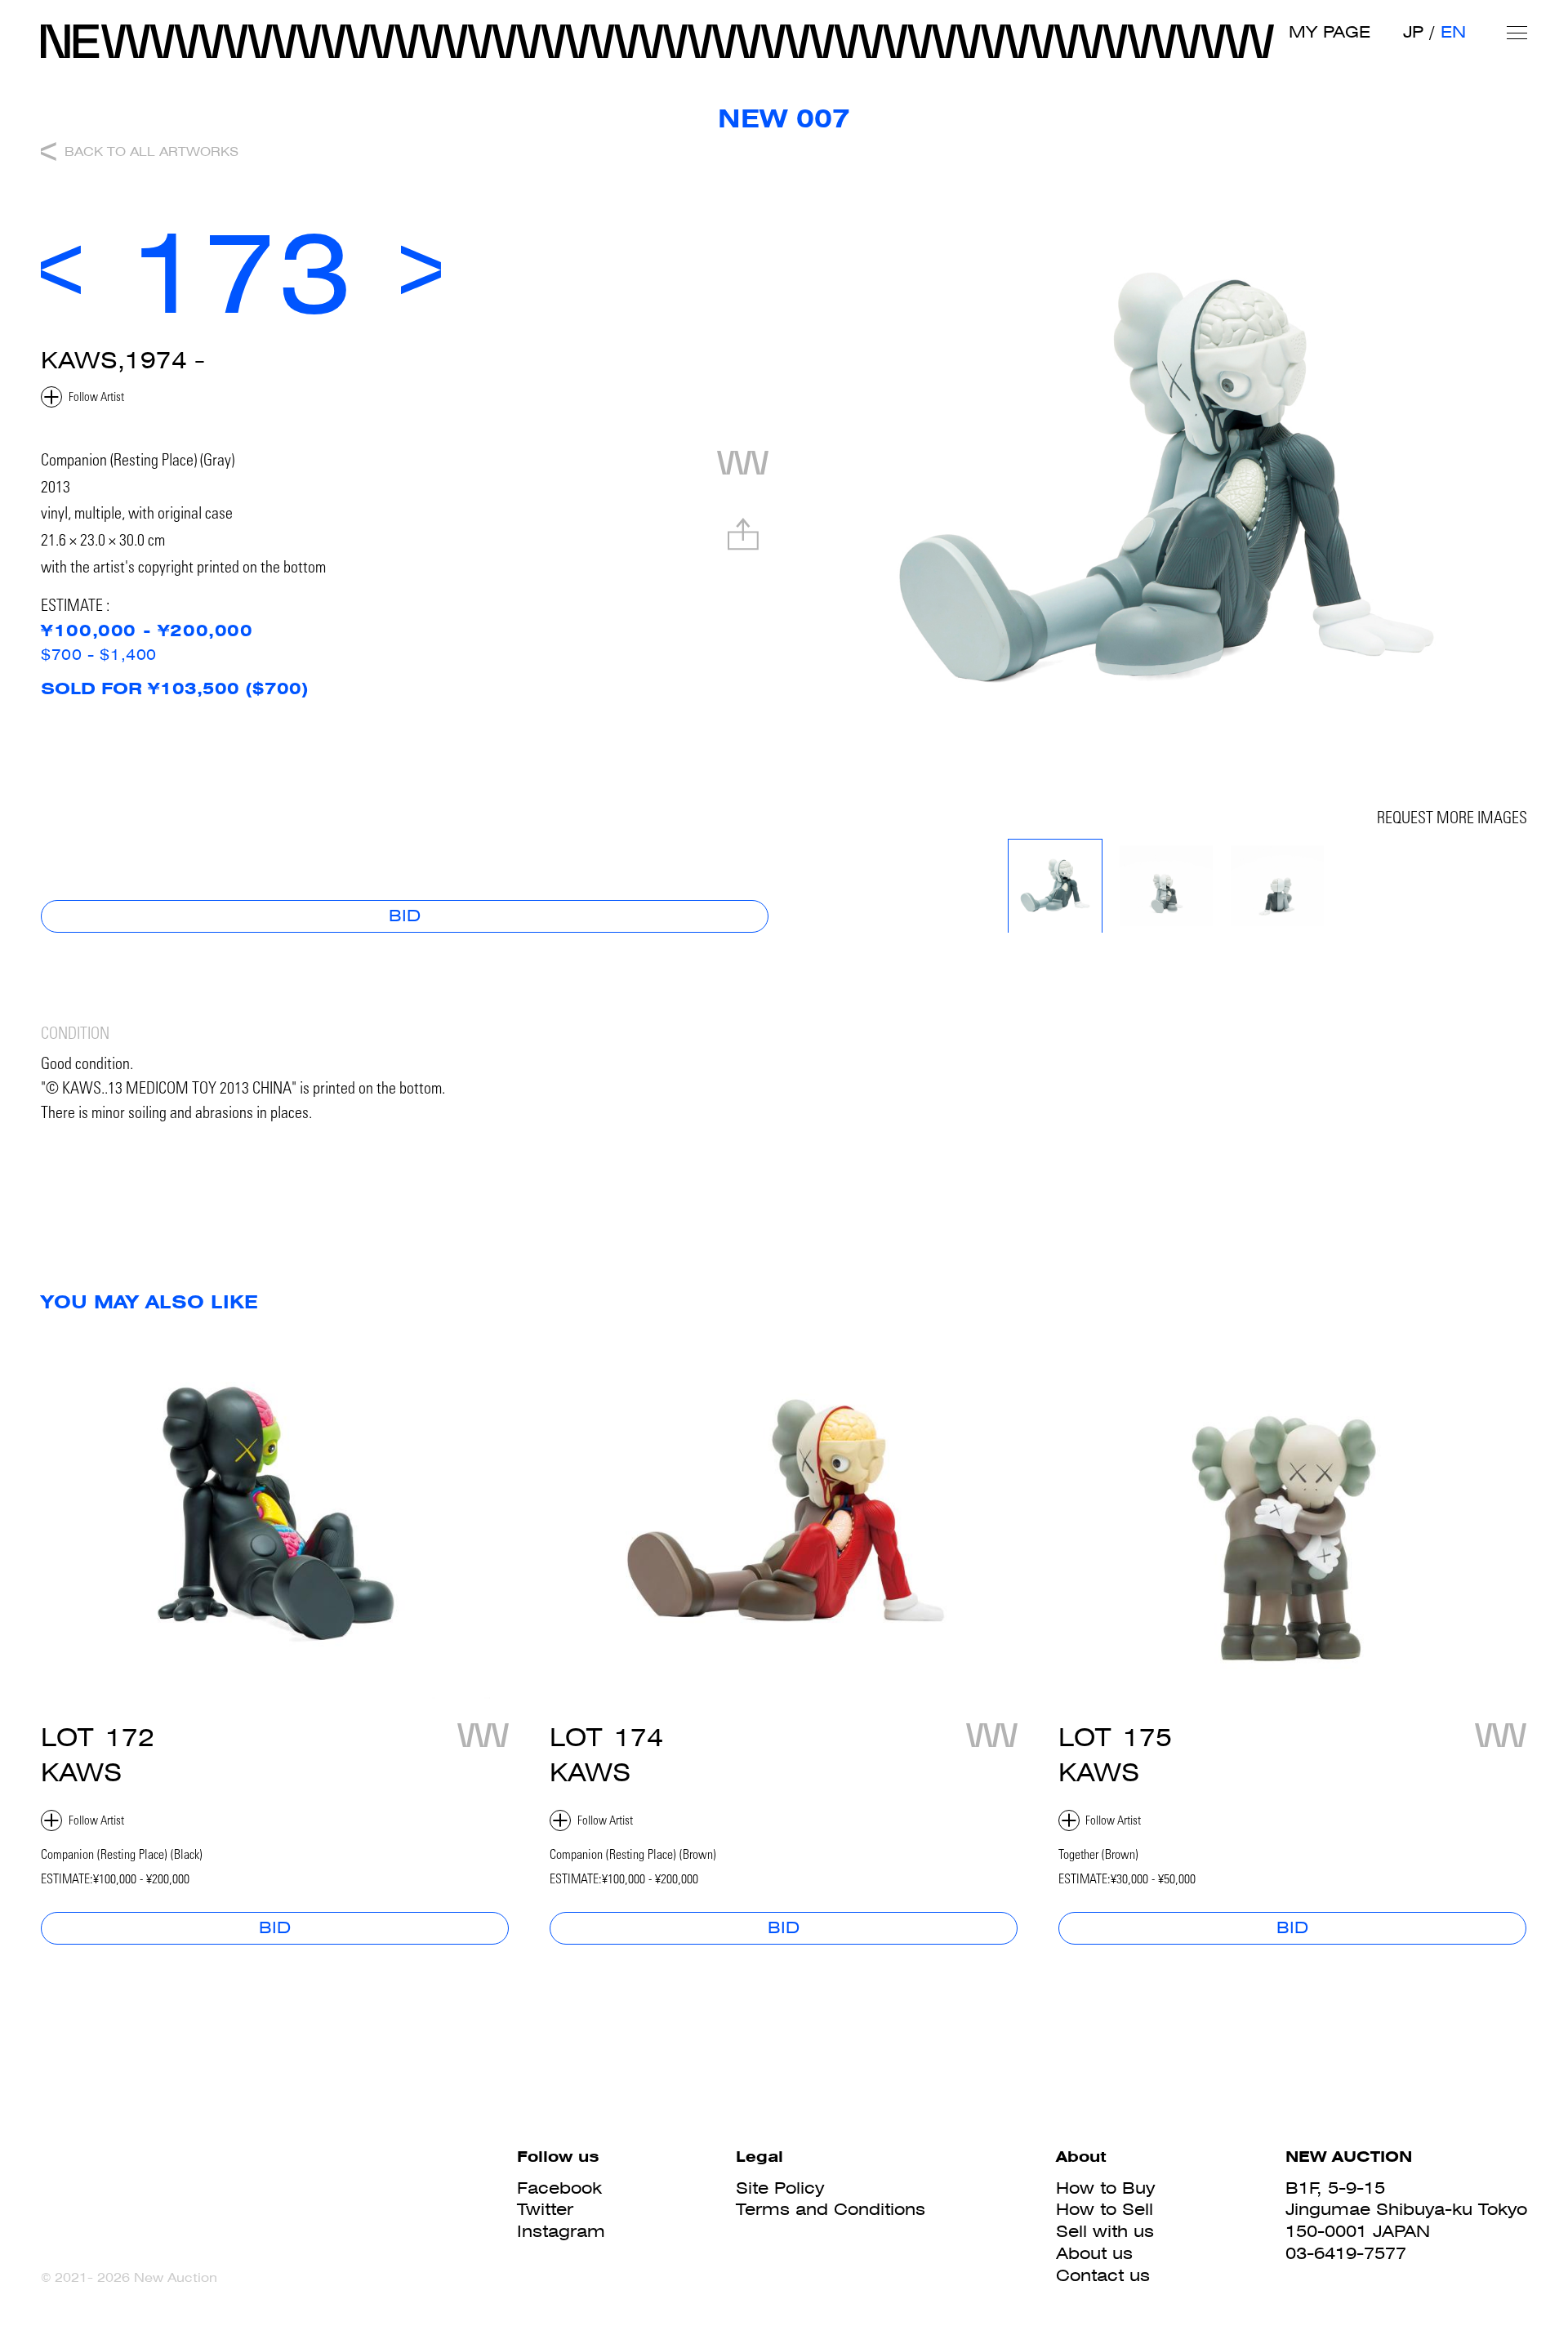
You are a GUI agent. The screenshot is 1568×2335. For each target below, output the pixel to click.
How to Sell (1105, 2209)
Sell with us (1105, 2231)
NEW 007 (784, 118)
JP (1413, 32)
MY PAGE (1330, 32)
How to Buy (1105, 2188)
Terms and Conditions (831, 2209)
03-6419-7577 (1346, 2253)
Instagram (561, 2231)
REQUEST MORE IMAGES (1452, 820)
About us (1094, 2253)
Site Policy (780, 2188)
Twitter (545, 2209)
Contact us (1103, 2275)
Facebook (559, 2188)
